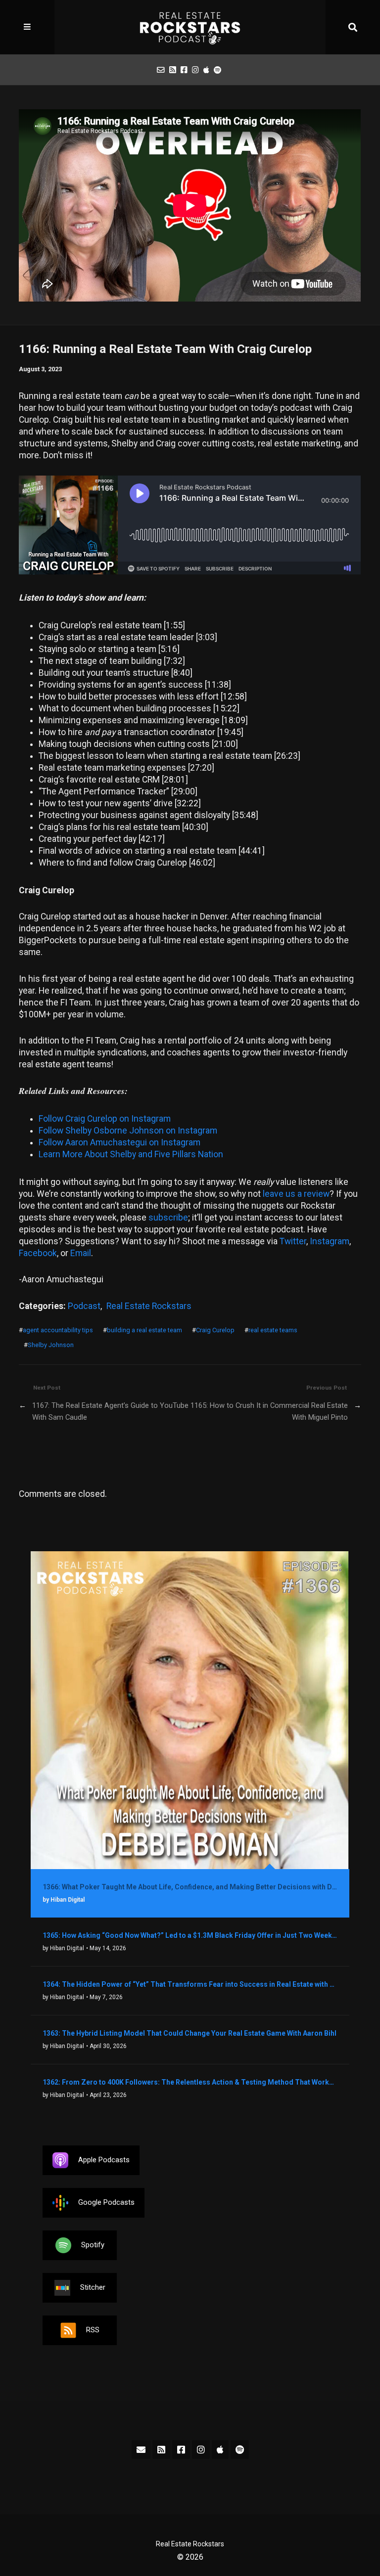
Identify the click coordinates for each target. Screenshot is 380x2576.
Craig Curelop (215, 1330)
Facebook (38, 1253)
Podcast (84, 1306)
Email (81, 1253)
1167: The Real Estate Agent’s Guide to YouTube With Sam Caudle (110, 1411)
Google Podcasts (106, 2202)
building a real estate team (144, 1330)
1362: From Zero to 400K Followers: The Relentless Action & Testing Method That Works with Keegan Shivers (190, 2082)
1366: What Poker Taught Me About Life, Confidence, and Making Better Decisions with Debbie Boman (190, 1887)
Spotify (93, 2245)
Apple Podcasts (104, 2160)
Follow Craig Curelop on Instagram (105, 1119)
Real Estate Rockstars (149, 1306)
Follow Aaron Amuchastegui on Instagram (119, 1142)
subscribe (168, 1218)
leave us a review (296, 1194)
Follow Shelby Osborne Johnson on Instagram (128, 1131)
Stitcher (93, 2287)
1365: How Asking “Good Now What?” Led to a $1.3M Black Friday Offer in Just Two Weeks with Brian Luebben (190, 1935)
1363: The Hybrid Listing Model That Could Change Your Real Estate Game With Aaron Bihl (190, 2033)
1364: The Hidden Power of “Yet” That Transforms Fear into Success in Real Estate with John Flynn (190, 1984)
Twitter (293, 1241)
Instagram (330, 1241)
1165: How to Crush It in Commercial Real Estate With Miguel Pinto (269, 1411)
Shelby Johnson (51, 1345)
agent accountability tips (58, 1330)
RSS (93, 2330)
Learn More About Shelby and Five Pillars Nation (131, 1154)
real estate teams (273, 1330)
